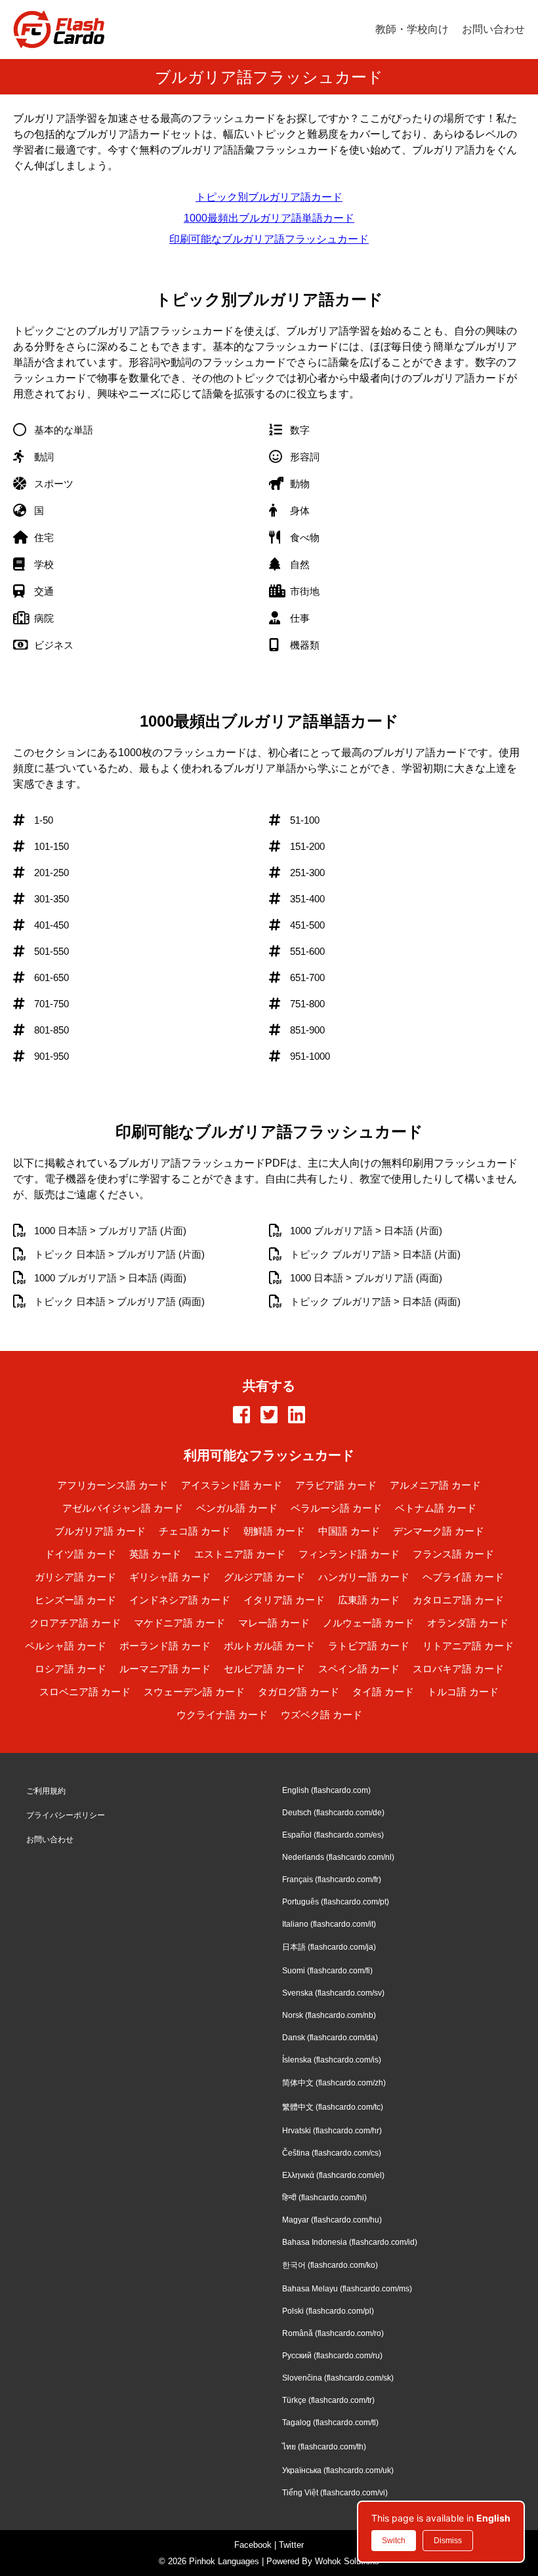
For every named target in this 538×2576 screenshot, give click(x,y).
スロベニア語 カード (85, 1692)
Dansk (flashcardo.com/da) (330, 2038)
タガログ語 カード (299, 1692)
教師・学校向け (412, 29)
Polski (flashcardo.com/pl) (328, 2311)
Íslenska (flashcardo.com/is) (332, 2060)
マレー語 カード (274, 1623)
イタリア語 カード (284, 1600)
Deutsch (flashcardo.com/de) (333, 1813)
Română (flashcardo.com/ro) (333, 2333)
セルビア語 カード (264, 1669)
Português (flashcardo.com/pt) (336, 1902)
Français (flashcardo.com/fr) (332, 1880)
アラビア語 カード (336, 1485)
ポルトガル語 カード (269, 1646)
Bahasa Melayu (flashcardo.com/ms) (347, 2289)
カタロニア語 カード (458, 1600)
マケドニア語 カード (179, 1623)
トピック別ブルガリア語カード (269, 197)
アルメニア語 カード (435, 1485)
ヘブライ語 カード (463, 1577)
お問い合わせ (493, 29)
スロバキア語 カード (458, 1669)
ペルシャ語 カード (66, 1646)
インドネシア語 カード (180, 1600)
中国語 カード (349, 1531)
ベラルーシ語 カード (336, 1508)
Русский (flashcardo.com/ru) (332, 2356)
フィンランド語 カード (349, 1554)
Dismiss (448, 2541)
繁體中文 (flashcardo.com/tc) (333, 2107)
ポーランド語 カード (165, 1646)
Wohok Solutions (347, 2561)
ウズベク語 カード (321, 1715)
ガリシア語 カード (75, 1577)
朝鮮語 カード (274, 1531)
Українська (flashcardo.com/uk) (338, 2470)
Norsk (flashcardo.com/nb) (329, 2015)
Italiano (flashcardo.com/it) (329, 1924)
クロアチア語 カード (75, 1623)
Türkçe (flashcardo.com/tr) (328, 2400)
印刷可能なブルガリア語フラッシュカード (269, 239)
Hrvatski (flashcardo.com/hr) (332, 2131)
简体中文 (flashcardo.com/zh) (334, 2083)
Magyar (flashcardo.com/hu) (332, 2220)
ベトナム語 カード (436, 1508)
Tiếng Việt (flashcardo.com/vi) (335, 2493)
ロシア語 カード (71, 1669)
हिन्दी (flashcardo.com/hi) (324, 2198)
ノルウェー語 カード (368, 1623)
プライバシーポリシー (66, 1815)
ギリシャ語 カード (170, 1577)
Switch (394, 2541)
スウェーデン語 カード (194, 1692)
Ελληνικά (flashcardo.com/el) (333, 2175)
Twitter (291, 2545)
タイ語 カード (383, 1692)
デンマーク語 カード (439, 1531)
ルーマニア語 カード (165, 1669)
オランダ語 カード (468, 1623)
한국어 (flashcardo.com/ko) (330, 2265)
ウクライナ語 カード (222, 1715)
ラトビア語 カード (369, 1646)
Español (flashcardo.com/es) (333, 1835)
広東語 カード (369, 1600)
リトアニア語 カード (468, 1646)
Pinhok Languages (224, 2561)
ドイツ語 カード (80, 1554)
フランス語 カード (453, 1554)
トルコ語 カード (463, 1692)
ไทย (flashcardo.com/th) (324, 2447)
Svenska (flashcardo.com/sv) (333, 1993)
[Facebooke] (241, 1416)
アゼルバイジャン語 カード (123, 1508)
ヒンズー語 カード (75, 1600)
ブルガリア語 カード (100, 1531)
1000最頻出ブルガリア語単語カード (269, 218)
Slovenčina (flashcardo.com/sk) (338, 2378)
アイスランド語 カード (232, 1485)
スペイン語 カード (359, 1669)
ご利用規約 (46, 1791)
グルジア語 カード (264, 1577)
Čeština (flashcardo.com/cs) (332, 2153)
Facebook (253, 2545)
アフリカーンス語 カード (113, 1485)
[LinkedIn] (297, 1416)
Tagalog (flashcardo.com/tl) (330, 2423)
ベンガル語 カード (237, 1508)
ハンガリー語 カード (364, 1577)
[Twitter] (269, 1416)
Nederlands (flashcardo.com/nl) (338, 1857)
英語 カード (155, 1554)
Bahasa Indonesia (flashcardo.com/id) (350, 2242)
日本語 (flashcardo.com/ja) (329, 1947)
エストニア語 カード (240, 1554)
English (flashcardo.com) (326, 1790)
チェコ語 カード (195, 1531)
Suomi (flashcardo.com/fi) (327, 1971)
